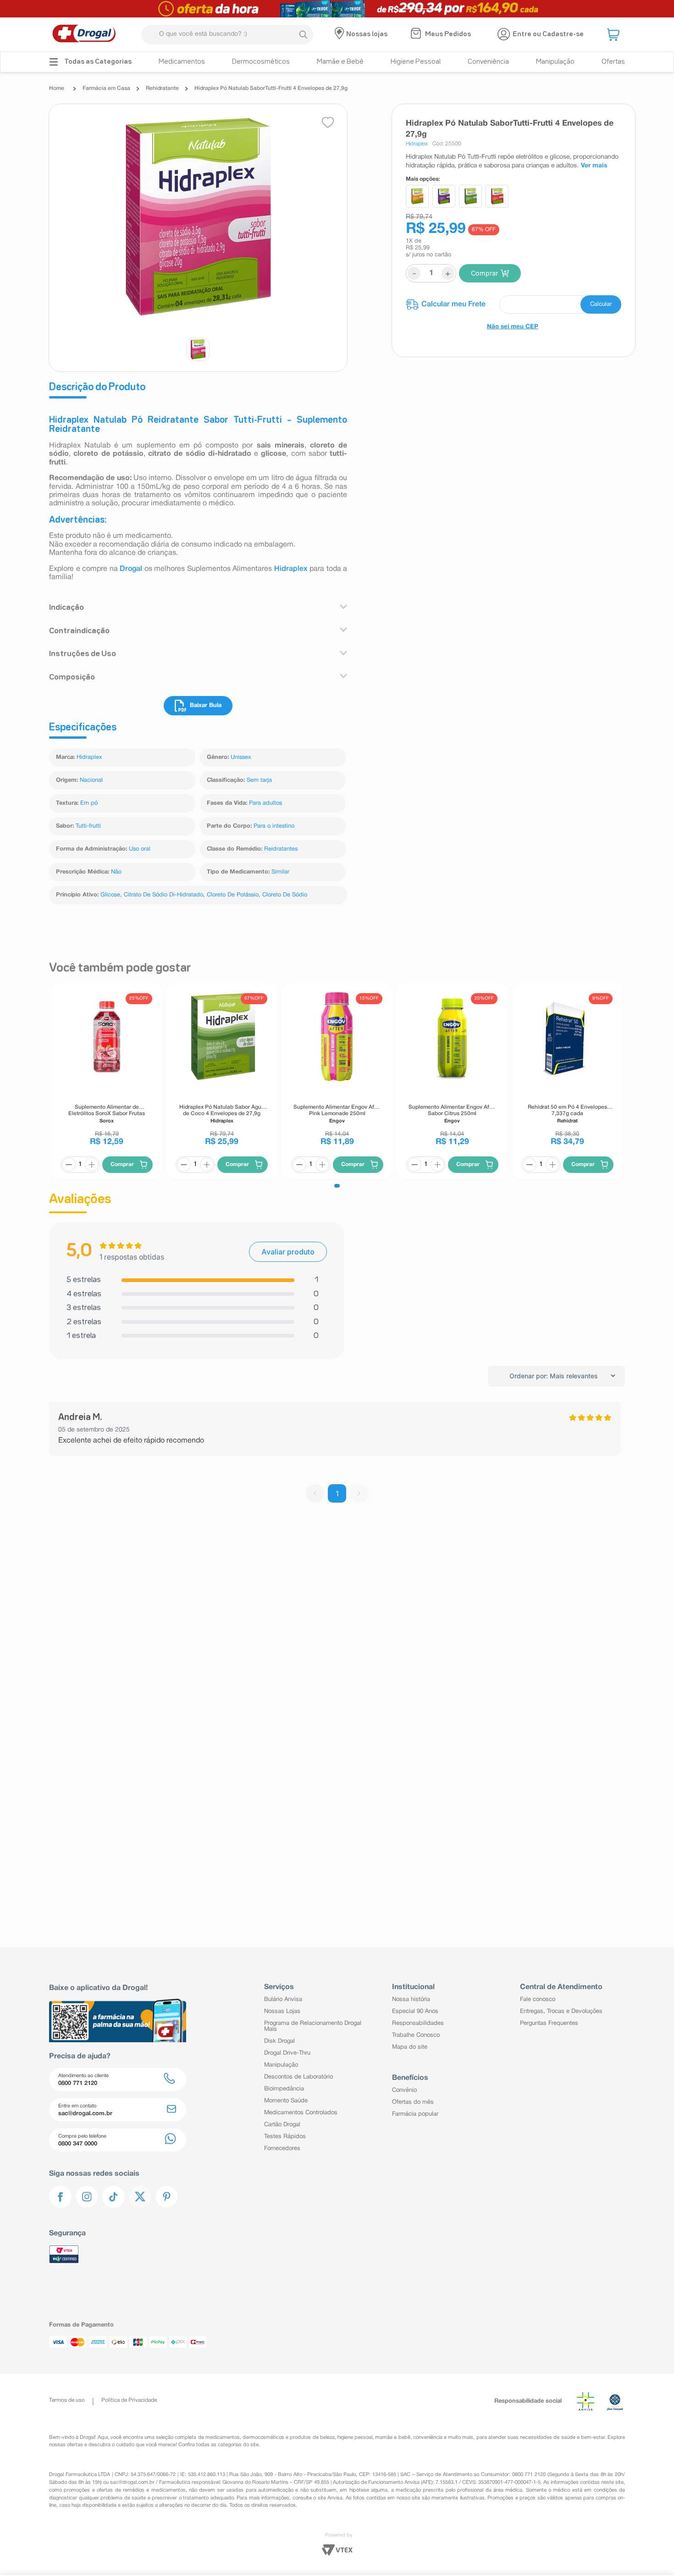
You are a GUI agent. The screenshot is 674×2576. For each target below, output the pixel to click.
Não (116, 872)
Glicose (110, 895)
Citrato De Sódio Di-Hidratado (163, 895)
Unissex (241, 757)
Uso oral (140, 849)
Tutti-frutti (88, 826)
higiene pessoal (355, 2438)
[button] (614, 34)
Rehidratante (162, 88)
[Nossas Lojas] (340, 34)
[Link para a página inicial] (59, 88)
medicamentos (223, 2438)
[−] (69, 1165)
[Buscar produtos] (303, 34)
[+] (92, 1165)
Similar (280, 872)
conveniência (428, 2438)
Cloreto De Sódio (285, 895)
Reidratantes (281, 849)
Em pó (89, 803)
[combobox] (227, 35)
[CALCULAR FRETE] (601, 304)
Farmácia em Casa (106, 88)
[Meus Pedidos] (417, 34)
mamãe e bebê (392, 2438)
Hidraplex (291, 569)
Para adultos (265, 803)
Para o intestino (274, 826)
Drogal (131, 569)
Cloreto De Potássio (233, 895)
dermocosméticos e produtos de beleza (289, 2438)
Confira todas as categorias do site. (219, 2445)
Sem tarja (259, 780)
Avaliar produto (288, 1252)
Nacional (91, 780)
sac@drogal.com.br (132, 2482)
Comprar (484, 273)
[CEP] (514, 304)
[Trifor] (337, 9)
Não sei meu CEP (513, 327)
